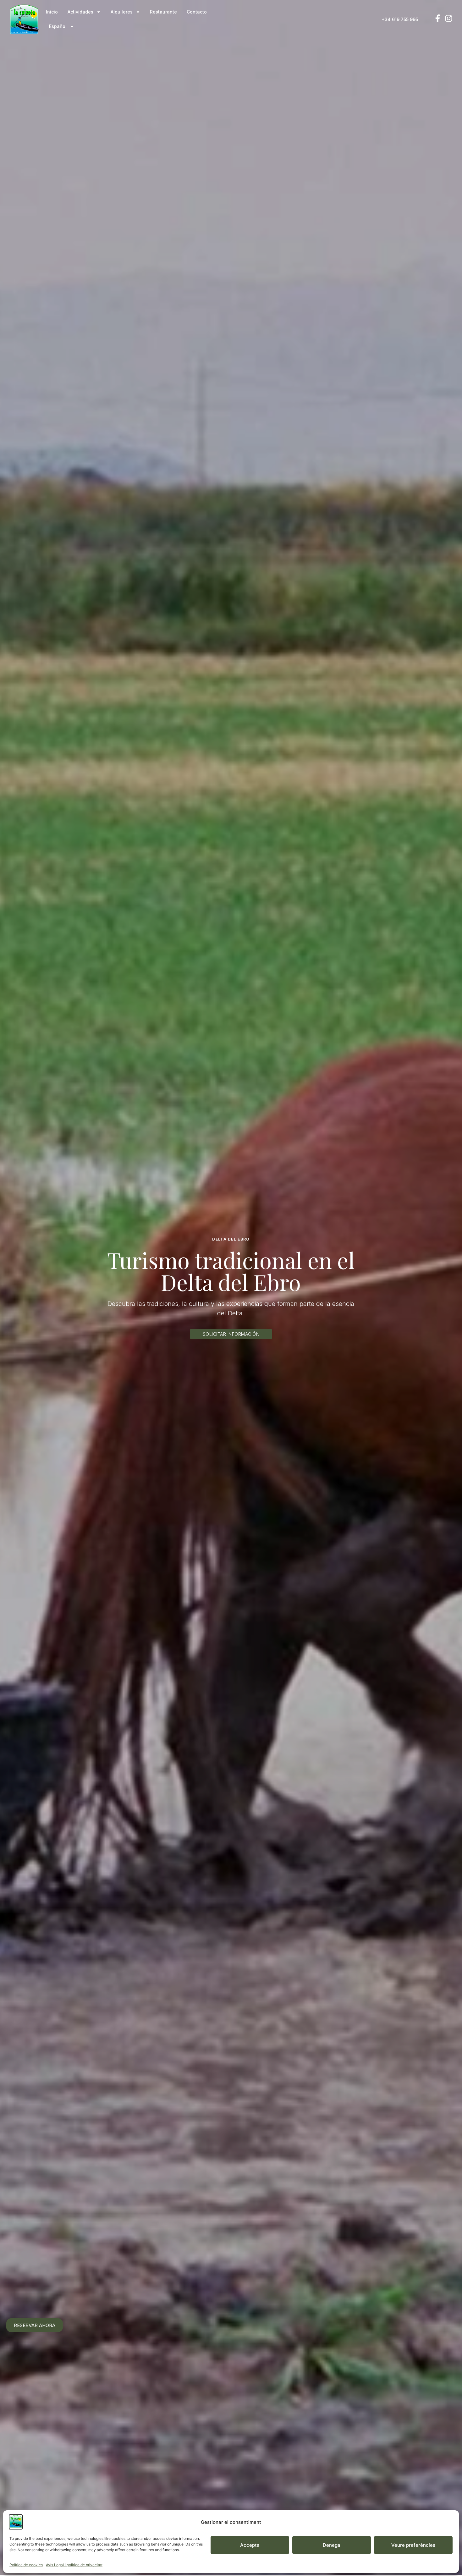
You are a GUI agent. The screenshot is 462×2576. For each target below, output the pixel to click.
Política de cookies (26, 2565)
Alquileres (122, 12)
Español (58, 26)
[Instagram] (449, 18)
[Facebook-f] (438, 18)
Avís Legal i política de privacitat (74, 2565)
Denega (332, 2545)
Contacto (197, 12)
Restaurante (163, 12)
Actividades (80, 12)
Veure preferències (413, 2545)
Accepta (250, 2545)
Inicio (52, 12)
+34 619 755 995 (400, 19)
